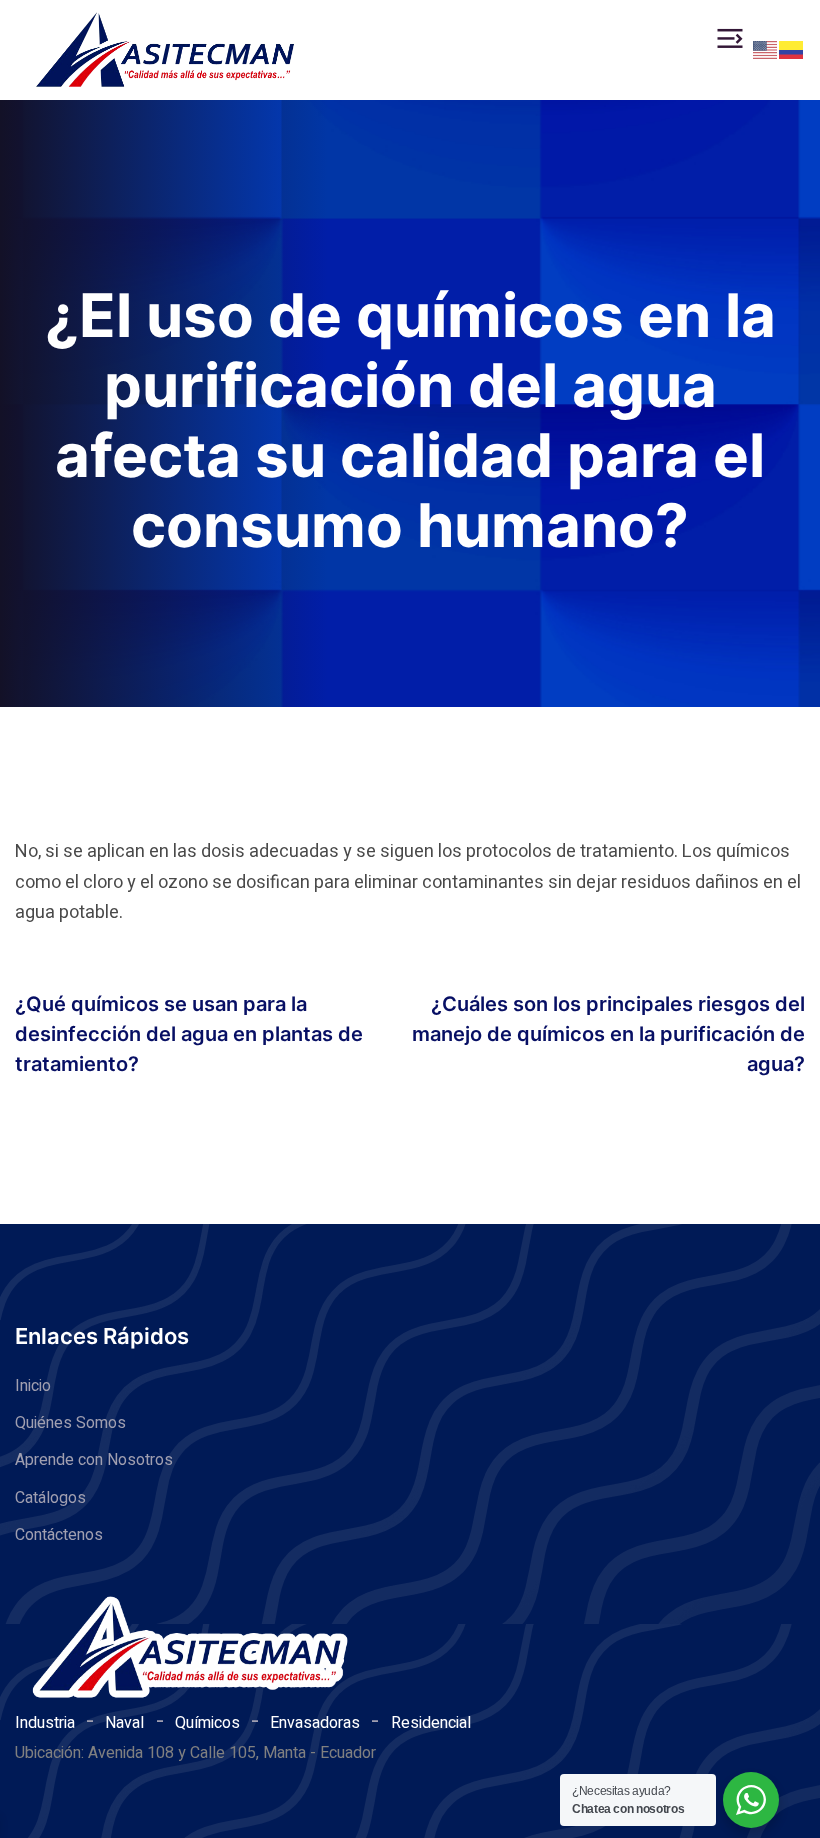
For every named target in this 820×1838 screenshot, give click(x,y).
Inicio (33, 1386)
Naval (124, 1723)
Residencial (431, 1723)
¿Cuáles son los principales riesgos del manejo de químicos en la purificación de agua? (608, 1034)
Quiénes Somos (70, 1423)
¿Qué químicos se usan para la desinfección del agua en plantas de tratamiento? (189, 1034)
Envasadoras (315, 1723)
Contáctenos (59, 1535)
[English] (766, 49)
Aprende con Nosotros (94, 1460)
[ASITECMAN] (165, 50)
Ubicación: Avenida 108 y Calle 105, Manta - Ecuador (195, 1753)
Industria (45, 1723)
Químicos (207, 1723)
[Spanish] (792, 49)
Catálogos (50, 1498)
